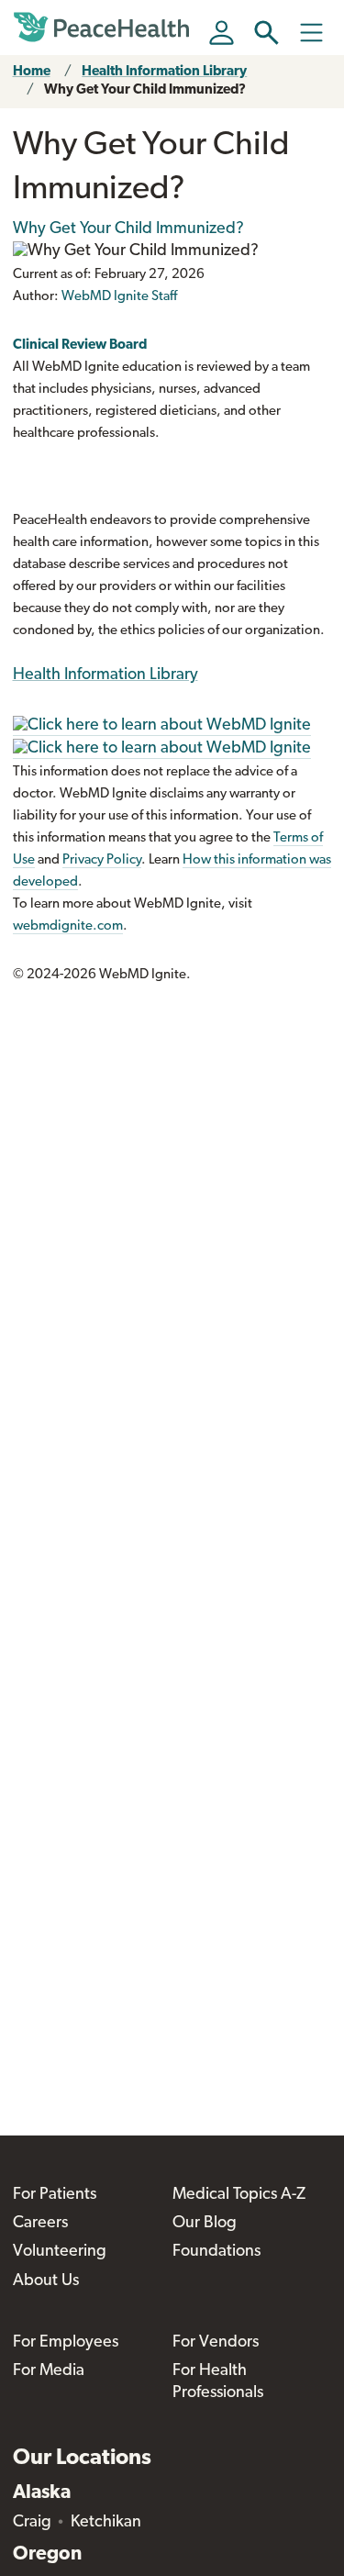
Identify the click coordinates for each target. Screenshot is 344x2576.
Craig (32, 2523)
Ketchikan (106, 2523)
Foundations (216, 2252)
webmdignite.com (68, 926)
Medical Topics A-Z (239, 2195)
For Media (49, 2371)
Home (32, 72)
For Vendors (216, 2343)
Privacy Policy (102, 860)
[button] (266, 33)
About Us (46, 2281)
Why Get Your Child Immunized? (145, 90)
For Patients (55, 2195)
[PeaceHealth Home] (105, 28)
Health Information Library (164, 72)
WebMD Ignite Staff (119, 297)
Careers (40, 2224)
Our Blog (205, 2224)
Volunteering (60, 2252)
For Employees (66, 2343)
